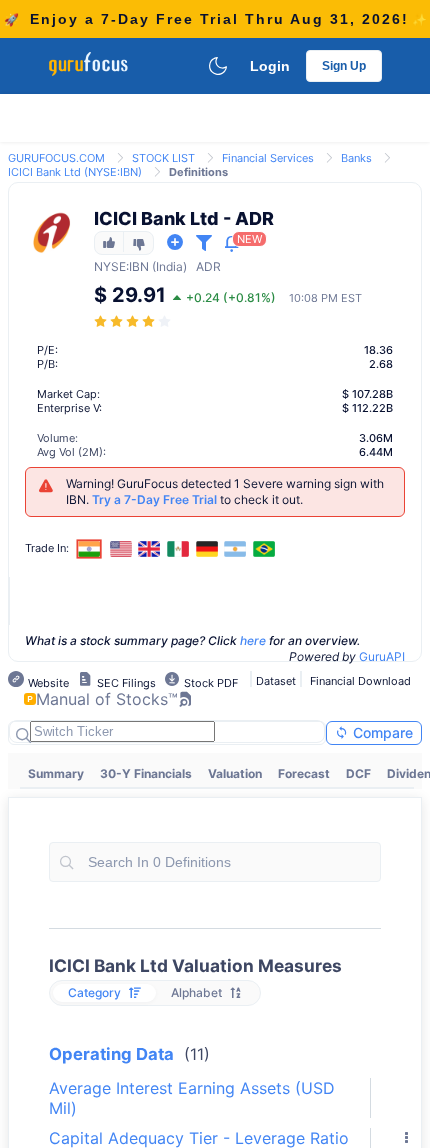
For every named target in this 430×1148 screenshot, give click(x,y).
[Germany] (207, 549)
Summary (56, 773)
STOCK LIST (163, 158)
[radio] (104, 993)
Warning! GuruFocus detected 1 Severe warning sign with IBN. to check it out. (225, 491)
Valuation (235, 773)
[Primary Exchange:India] (89, 548)
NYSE (110, 266)
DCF (358, 773)
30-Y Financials (146, 773)
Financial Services (268, 158)
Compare (381, 732)
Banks (356, 158)
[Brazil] (264, 549)
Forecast (304, 773)
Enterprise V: (69, 408)
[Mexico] (178, 549)
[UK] (150, 549)
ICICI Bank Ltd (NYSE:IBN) (75, 172)
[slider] (134, 321)
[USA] (121, 549)
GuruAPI (382, 656)
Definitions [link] (198, 172)
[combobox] (215, 862)
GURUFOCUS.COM (56, 158)
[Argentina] (235, 549)
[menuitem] (56, 774)
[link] (56, 156)
